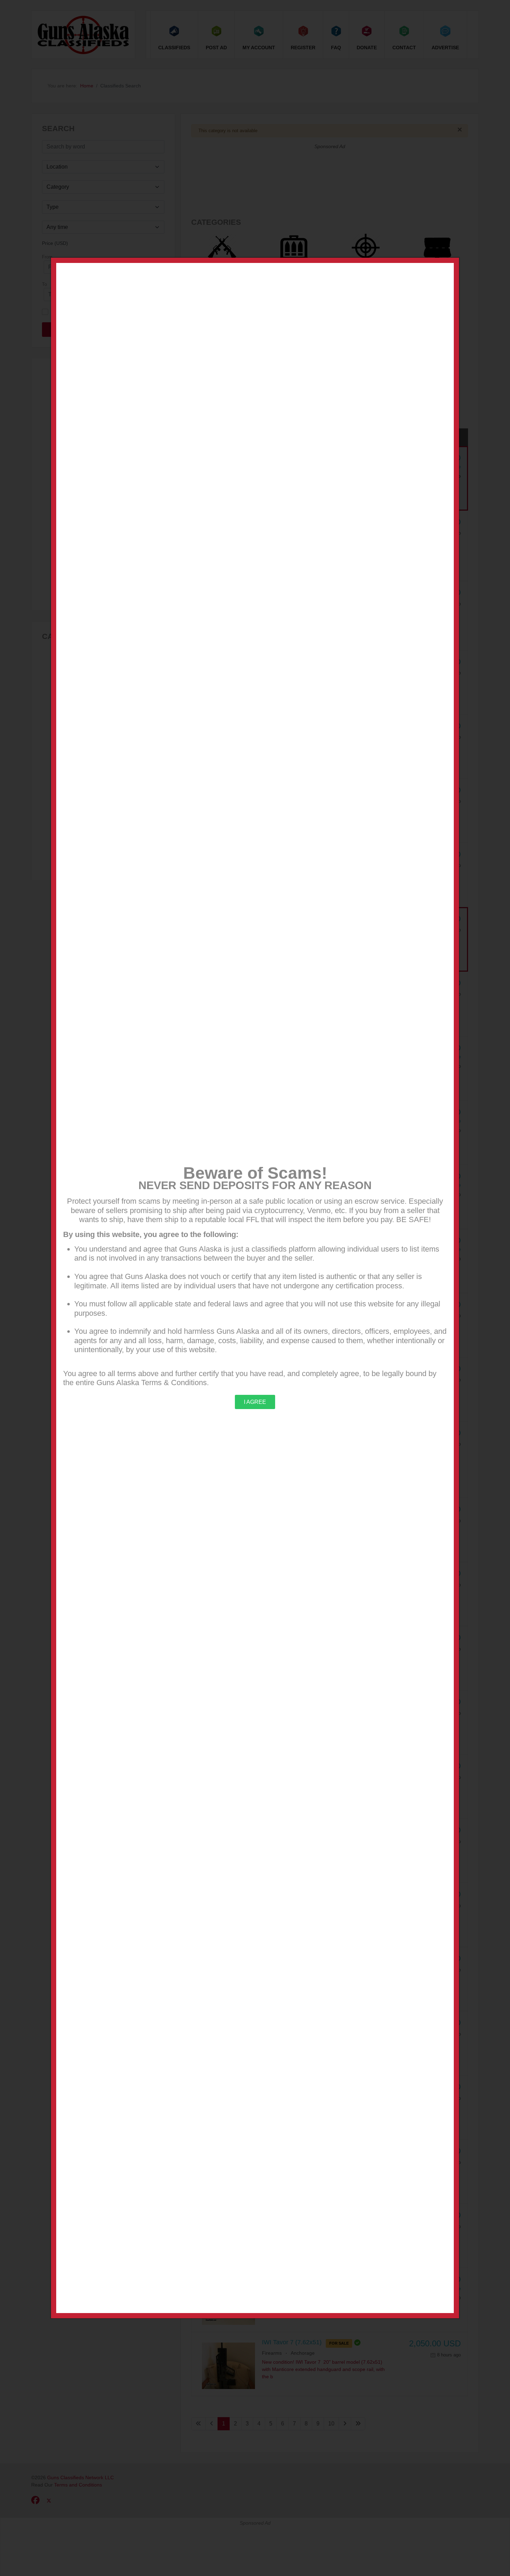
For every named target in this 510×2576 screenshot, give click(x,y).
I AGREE (255, 1402)
